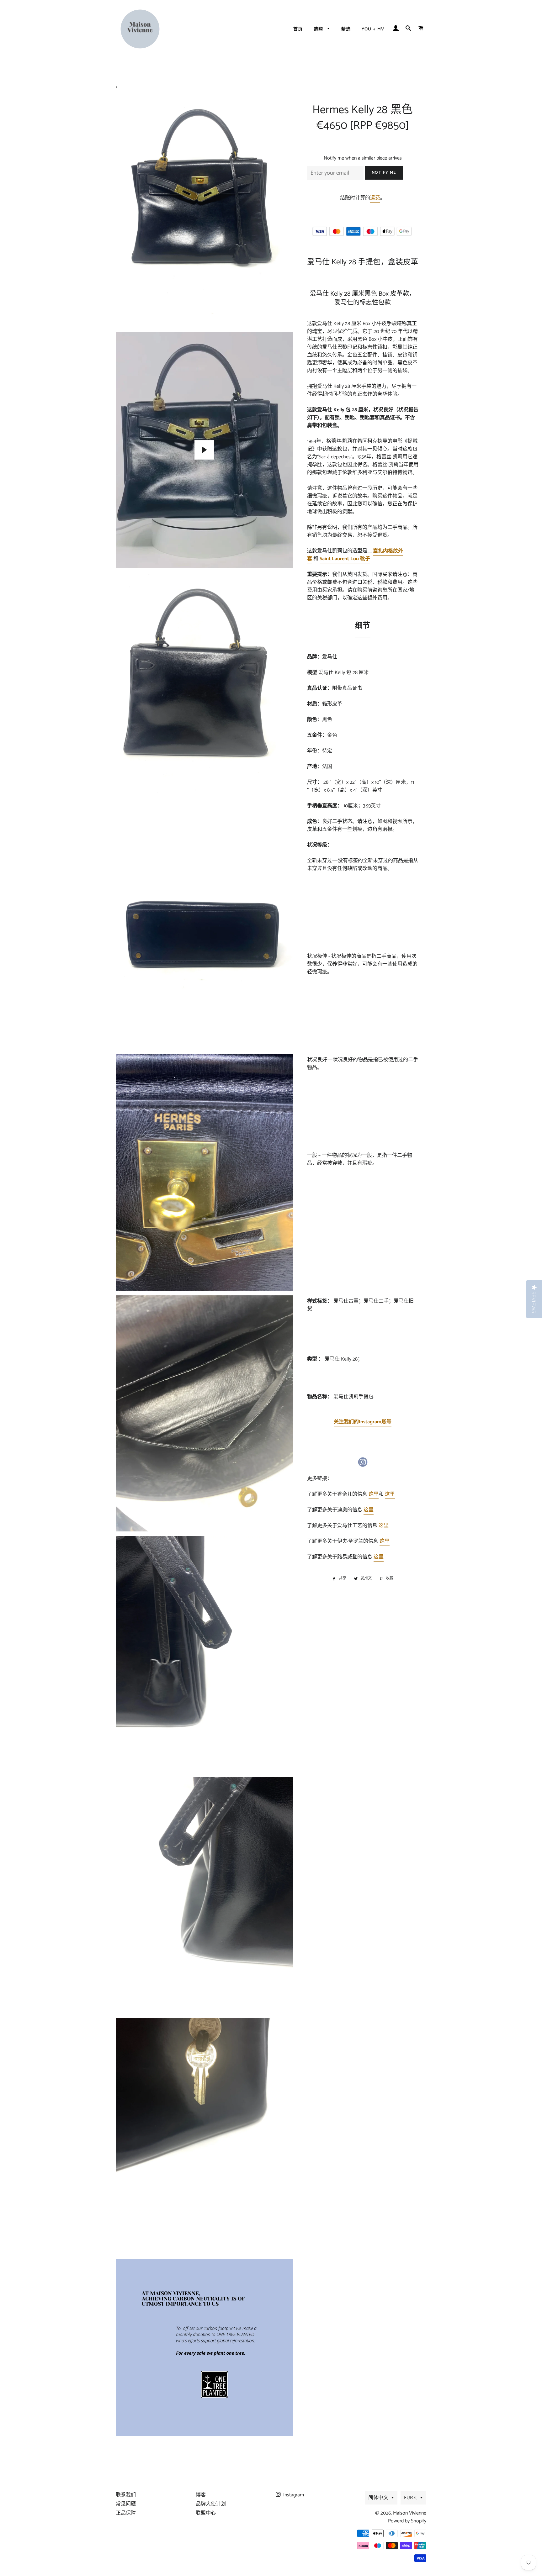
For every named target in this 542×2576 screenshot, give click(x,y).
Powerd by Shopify (407, 2521)
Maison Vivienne (410, 2513)
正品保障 (126, 2513)
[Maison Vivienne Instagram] (363, 1462)
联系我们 (126, 2495)
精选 (346, 29)
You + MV (373, 29)
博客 (201, 2495)
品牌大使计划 (211, 2504)
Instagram (293, 2495)
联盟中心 (206, 2513)
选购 (319, 29)
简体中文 (378, 2498)
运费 (375, 198)
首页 (298, 29)
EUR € (411, 2498)
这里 (374, 1494)
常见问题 (126, 2504)
